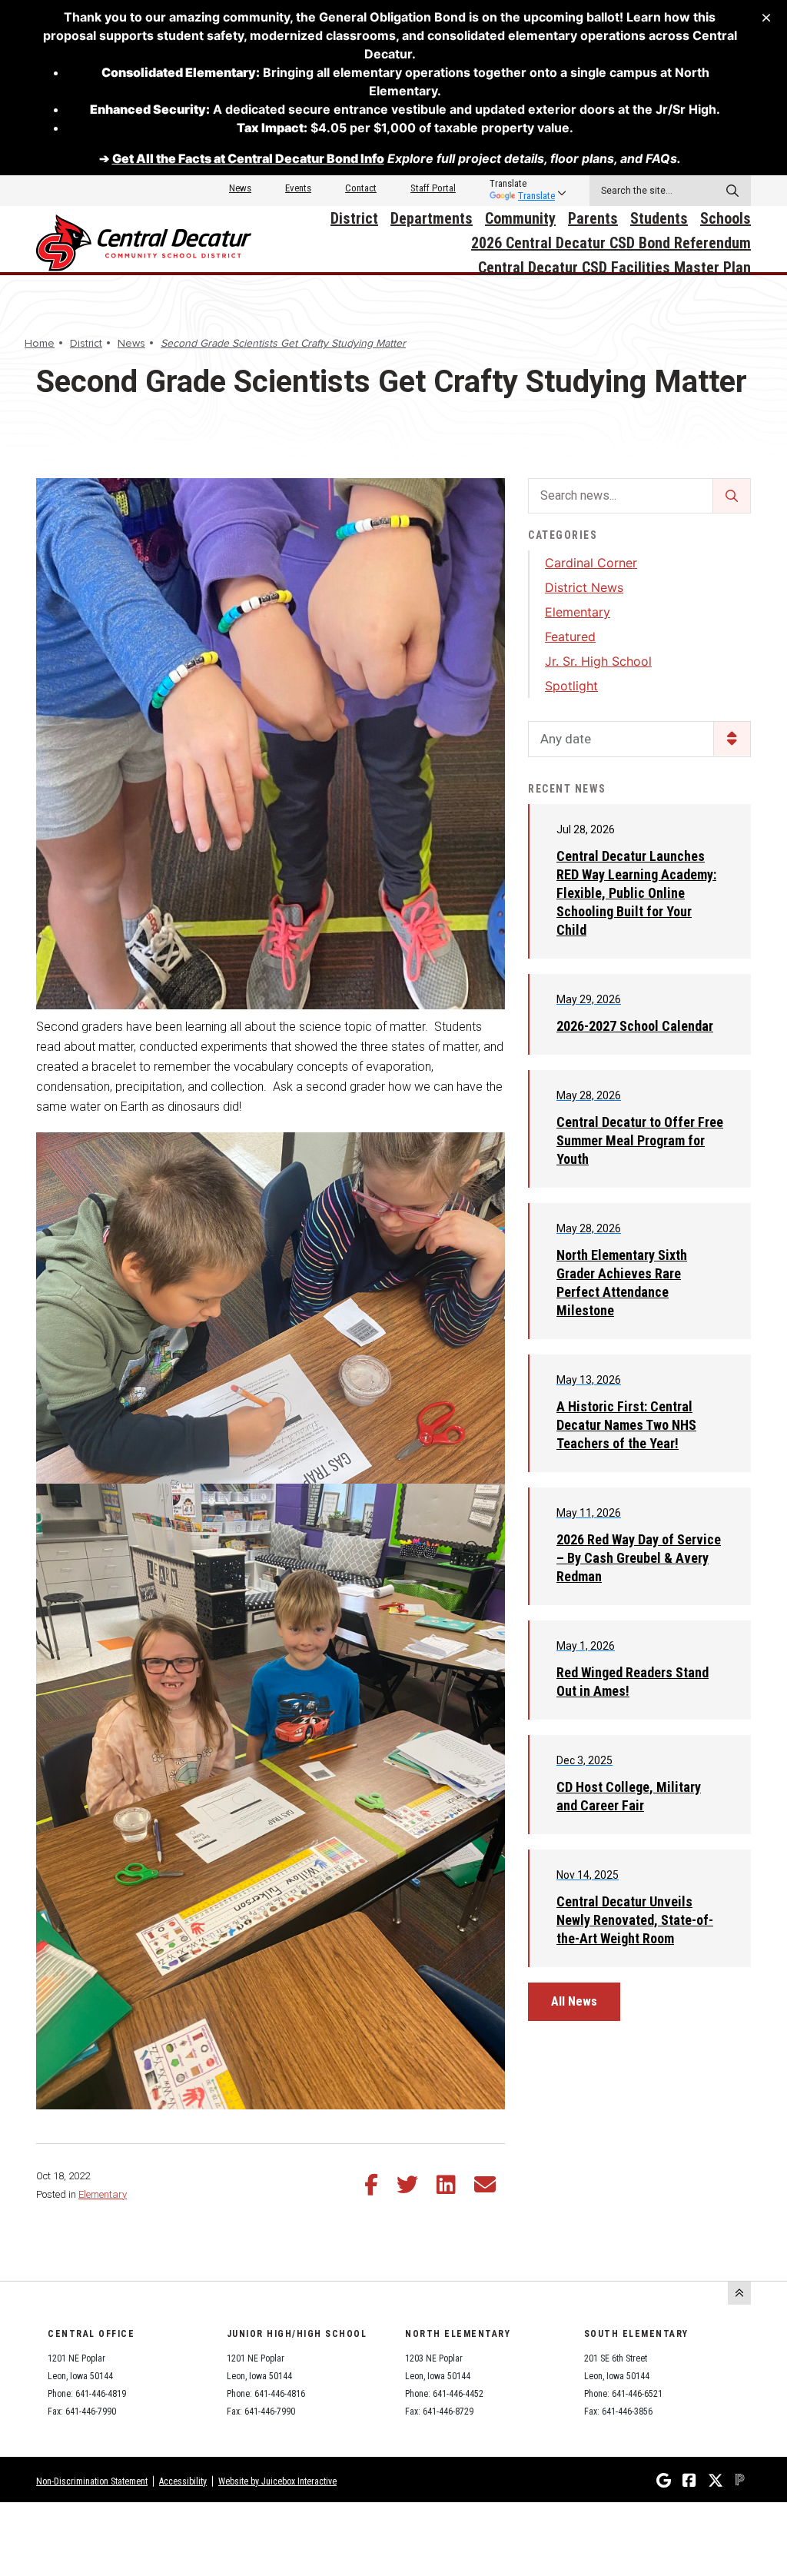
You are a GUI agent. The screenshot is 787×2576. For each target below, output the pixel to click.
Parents (593, 218)
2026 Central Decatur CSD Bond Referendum (611, 243)
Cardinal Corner (591, 563)
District (354, 218)
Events (298, 188)
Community (520, 218)
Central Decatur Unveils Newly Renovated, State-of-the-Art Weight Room (635, 1920)
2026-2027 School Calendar (635, 1026)
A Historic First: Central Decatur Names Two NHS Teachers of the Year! (626, 1425)
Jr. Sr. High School (598, 661)
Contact (361, 188)
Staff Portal (433, 188)
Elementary (103, 2194)
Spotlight (571, 686)
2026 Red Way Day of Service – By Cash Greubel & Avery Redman (639, 1558)
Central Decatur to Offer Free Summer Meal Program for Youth (640, 1140)
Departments (432, 218)
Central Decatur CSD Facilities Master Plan (614, 268)
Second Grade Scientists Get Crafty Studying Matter (283, 343)
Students (659, 218)
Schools (726, 218)
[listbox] (522, 184)
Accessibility (183, 2481)
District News (584, 587)
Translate (536, 196)
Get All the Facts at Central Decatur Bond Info (248, 158)
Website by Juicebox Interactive (277, 2481)
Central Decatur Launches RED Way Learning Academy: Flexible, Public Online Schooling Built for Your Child (636, 893)
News (240, 188)
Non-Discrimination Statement (92, 2481)
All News (574, 2001)
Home (40, 343)
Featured (570, 637)
